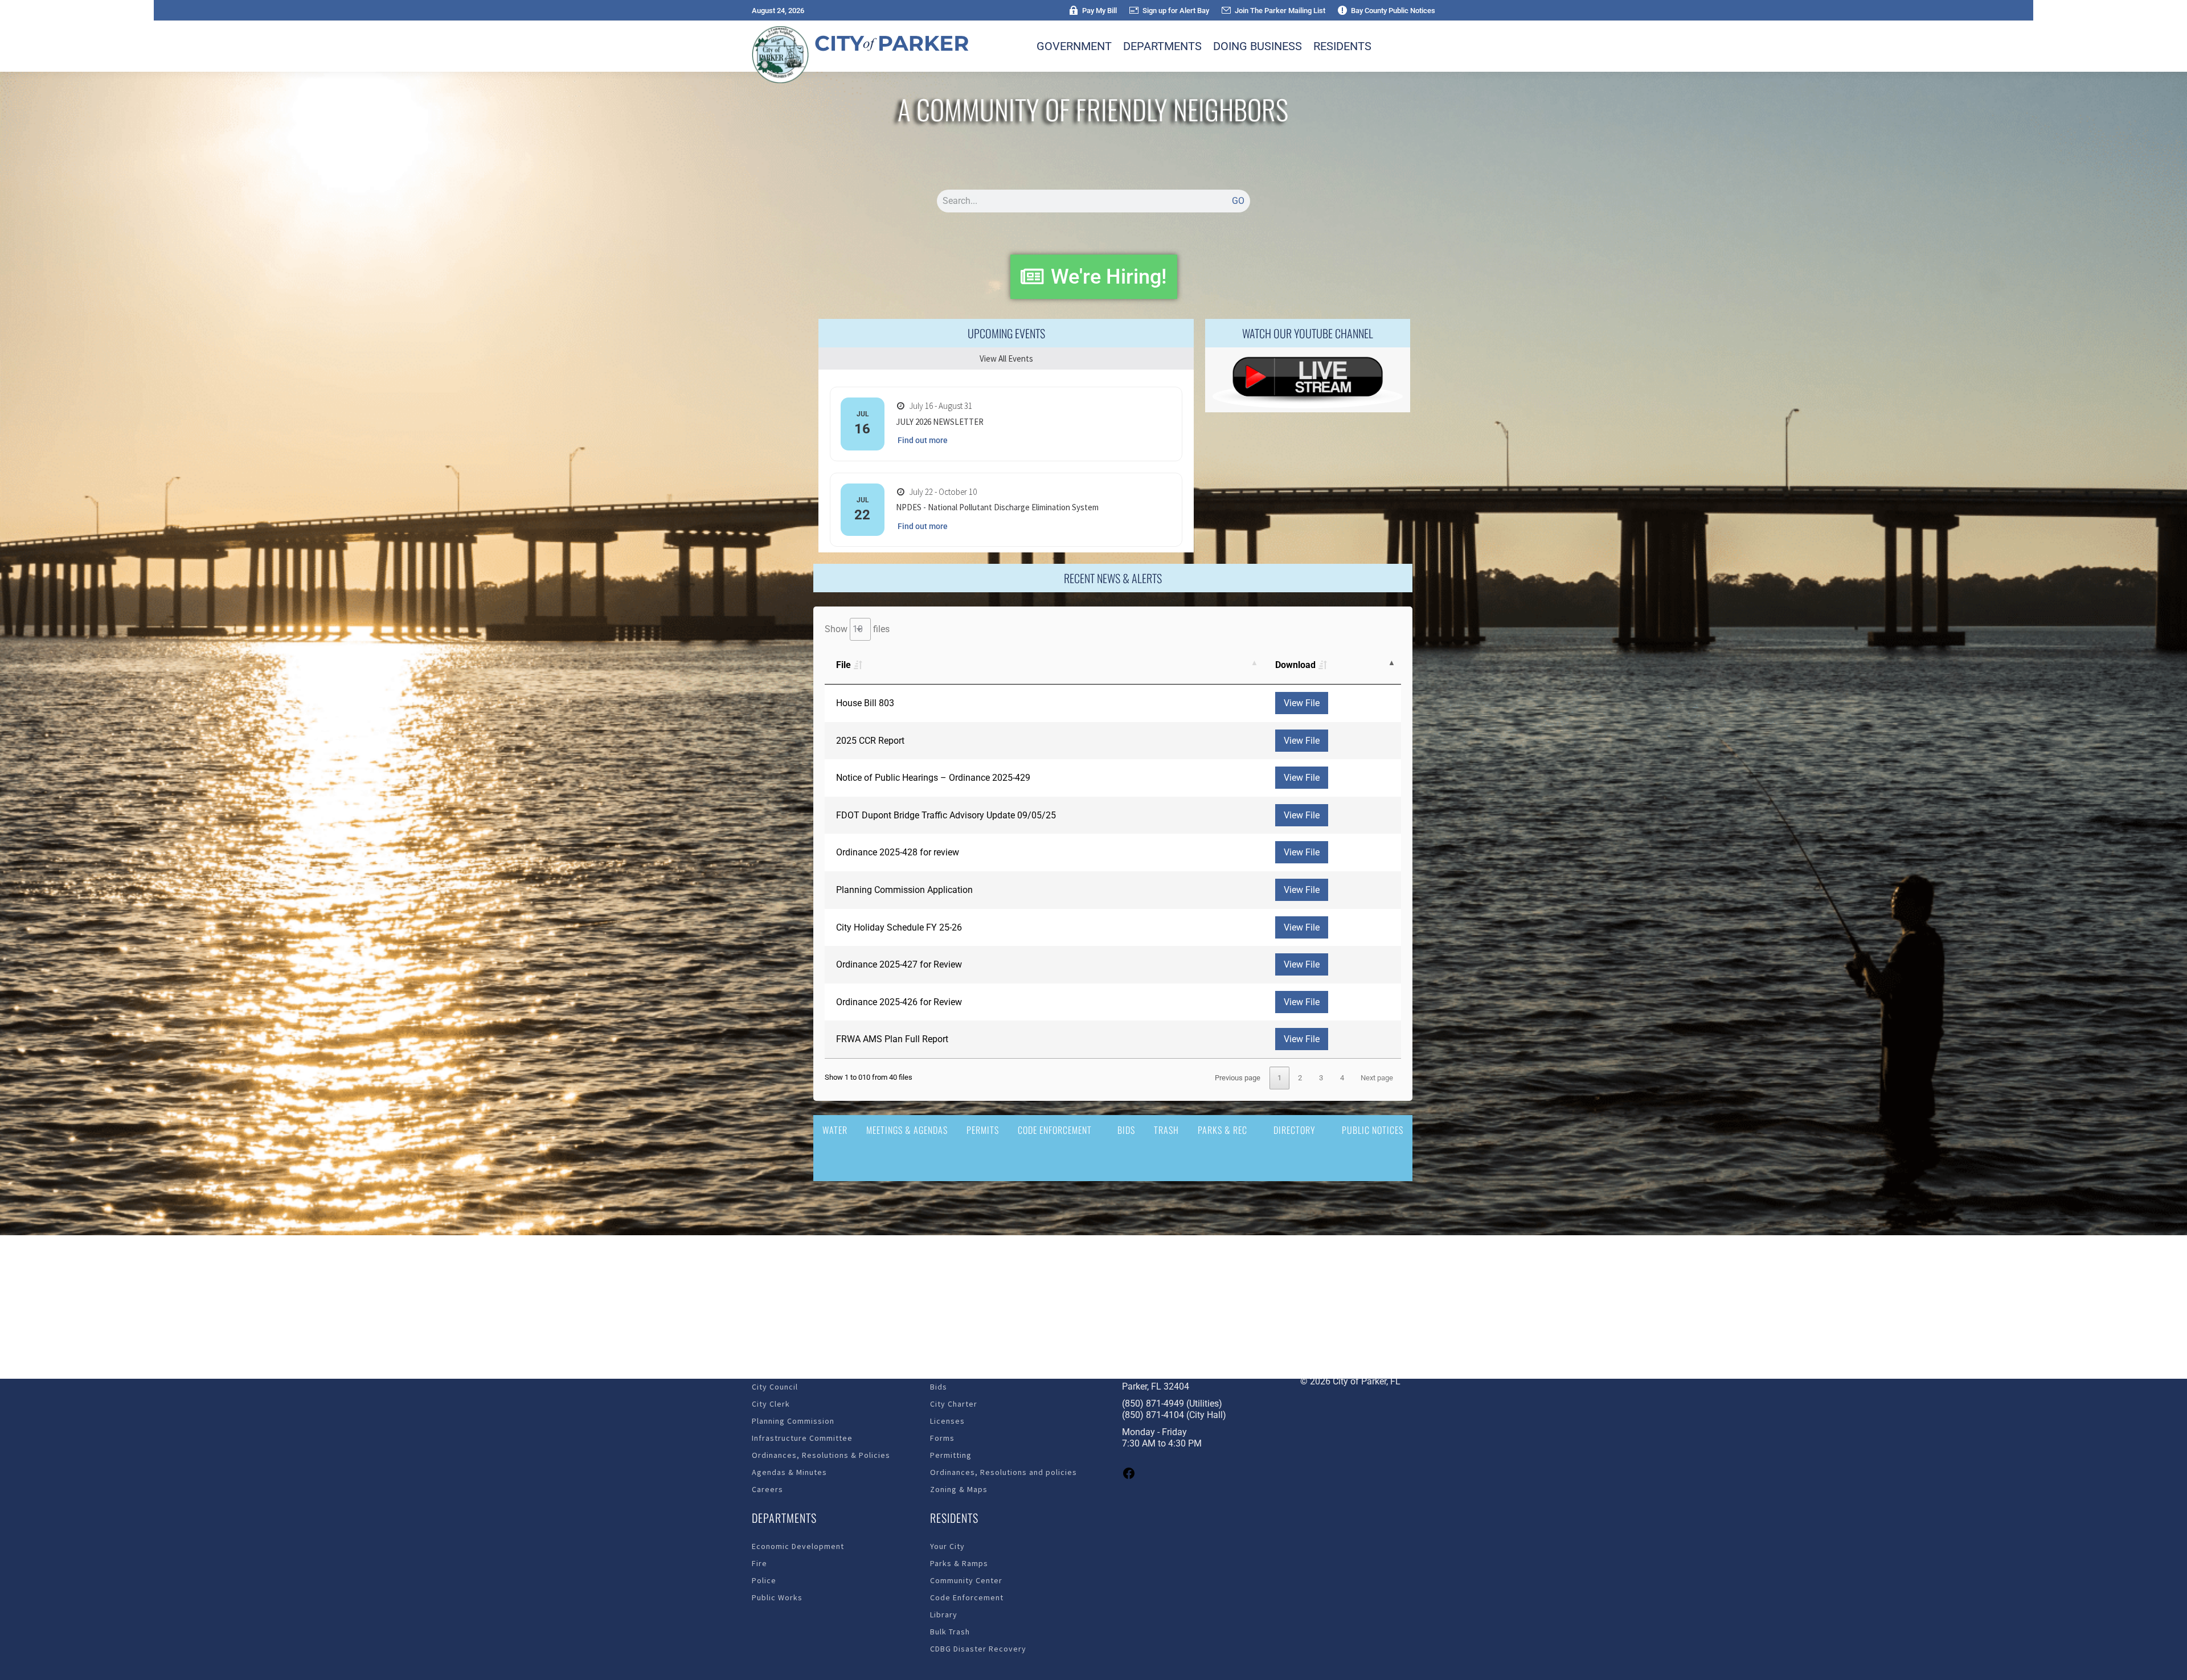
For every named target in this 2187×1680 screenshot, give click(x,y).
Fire (759, 1563)
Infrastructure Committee (802, 1438)
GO (1238, 201)
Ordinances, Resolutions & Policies (821, 1455)
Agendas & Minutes (789, 1472)
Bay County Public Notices (1393, 11)
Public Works (777, 1597)
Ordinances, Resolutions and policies (1004, 1472)
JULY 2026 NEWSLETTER (940, 422)
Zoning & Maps (959, 1489)
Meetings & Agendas (907, 1130)
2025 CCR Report (870, 741)
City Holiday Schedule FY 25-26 (899, 927)
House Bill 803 (865, 703)
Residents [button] (1342, 46)
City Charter (954, 1404)
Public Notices (1373, 1130)
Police (764, 1580)
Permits (983, 1130)
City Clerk (771, 1404)
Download (1295, 665)
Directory (1295, 1130)
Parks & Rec (1222, 1130)
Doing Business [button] (1258, 46)
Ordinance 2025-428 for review (898, 852)
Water (835, 1130)
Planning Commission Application (904, 890)
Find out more (923, 440)
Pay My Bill (1099, 11)
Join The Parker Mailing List (1280, 11)
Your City (947, 1546)
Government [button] (1074, 46)
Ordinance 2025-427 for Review (899, 964)
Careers (767, 1489)
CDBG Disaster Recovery (978, 1649)
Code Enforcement (1055, 1130)
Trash (1166, 1130)
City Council (775, 1387)
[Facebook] (1129, 1477)
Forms (942, 1438)
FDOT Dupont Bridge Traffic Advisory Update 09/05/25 (946, 815)
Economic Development (798, 1546)
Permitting (951, 1455)
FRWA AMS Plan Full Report (892, 1039)
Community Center (966, 1580)
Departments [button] (1162, 46)
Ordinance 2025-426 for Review (899, 1002)
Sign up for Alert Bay (1176, 11)
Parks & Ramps (959, 1563)
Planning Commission (793, 1421)
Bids (1126, 1130)
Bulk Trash (950, 1632)
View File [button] (1302, 703)
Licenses (947, 1421)
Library (944, 1615)
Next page (1377, 1078)
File (843, 665)
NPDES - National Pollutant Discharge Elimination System (997, 507)
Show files (857, 629)
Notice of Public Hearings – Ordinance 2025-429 (933, 778)
